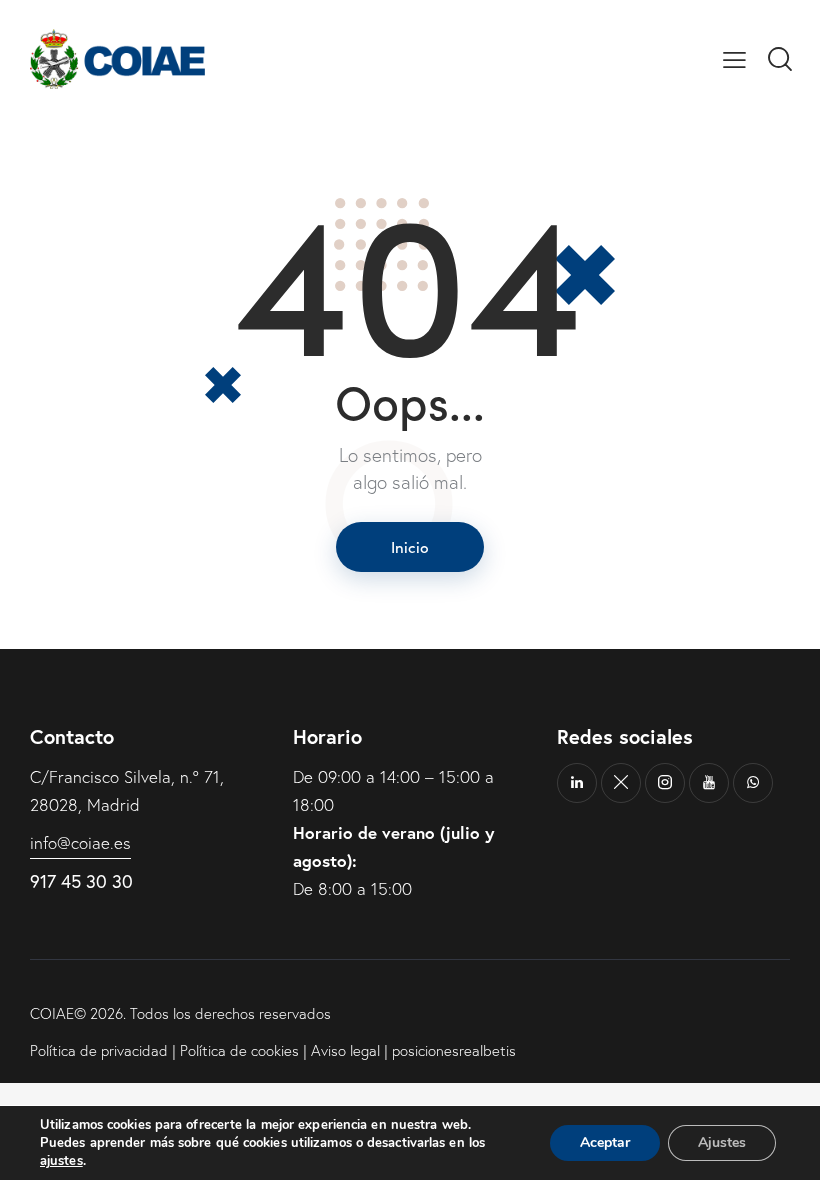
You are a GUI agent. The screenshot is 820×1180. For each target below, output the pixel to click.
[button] (734, 58)
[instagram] (665, 783)
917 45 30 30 (81, 881)
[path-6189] (621, 783)
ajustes (61, 1161)
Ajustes (722, 1142)
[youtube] (709, 783)
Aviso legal (345, 1050)
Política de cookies (239, 1050)
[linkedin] (577, 783)
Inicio (410, 546)
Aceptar (605, 1142)
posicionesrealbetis (454, 1050)
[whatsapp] (753, 783)
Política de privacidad (99, 1050)
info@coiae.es (80, 842)
